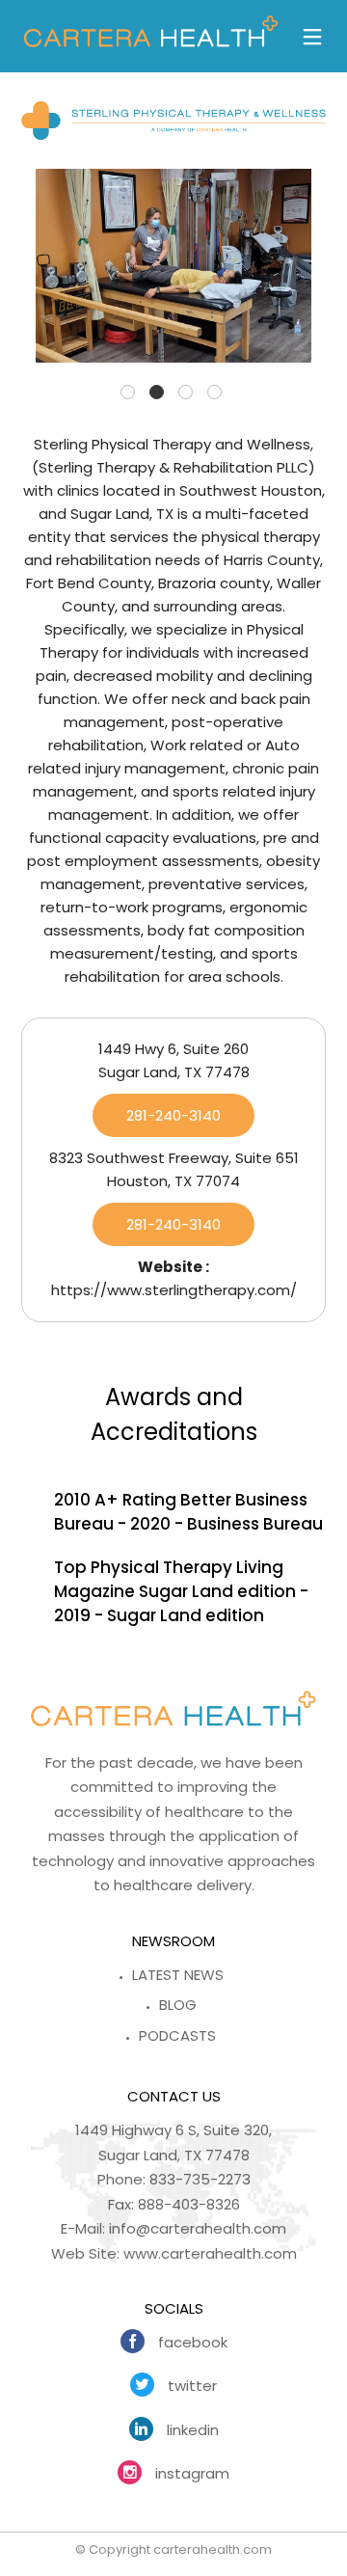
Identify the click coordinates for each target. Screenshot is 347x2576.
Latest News (178, 1975)
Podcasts (177, 2035)
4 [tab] (214, 392)
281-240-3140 (173, 1115)
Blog (178, 2005)
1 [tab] (128, 392)
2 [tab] (157, 392)
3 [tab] (186, 392)
